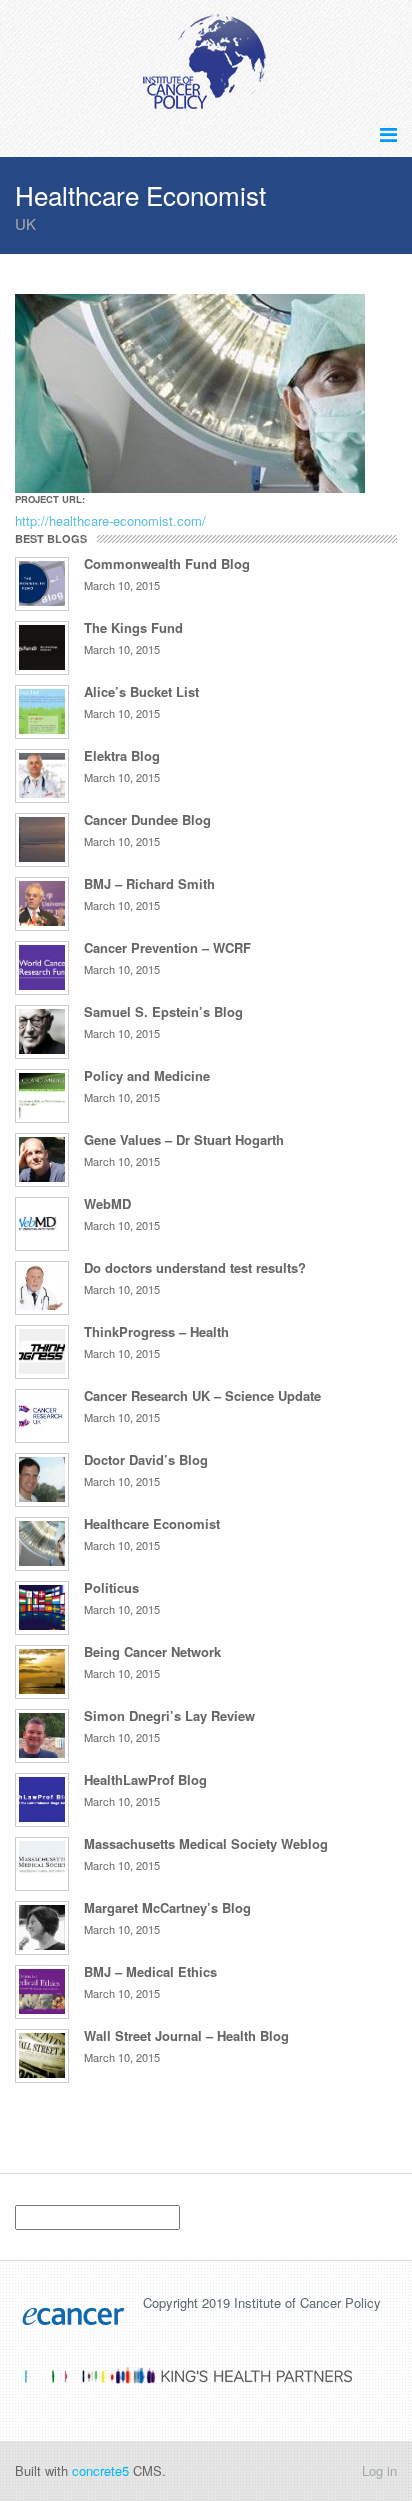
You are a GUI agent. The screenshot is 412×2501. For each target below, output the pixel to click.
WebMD (107, 1203)
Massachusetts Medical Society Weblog (206, 1843)
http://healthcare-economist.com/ (110, 520)
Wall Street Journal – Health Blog (186, 2035)
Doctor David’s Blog (146, 1459)
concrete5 (100, 2470)
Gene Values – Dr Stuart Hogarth (184, 1139)
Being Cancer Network (152, 1651)
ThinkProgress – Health (156, 1331)
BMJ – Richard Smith (149, 883)
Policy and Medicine (147, 1075)
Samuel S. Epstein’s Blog (163, 1011)
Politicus (111, 1587)
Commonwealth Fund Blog (167, 563)
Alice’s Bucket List (141, 691)
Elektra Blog (122, 755)
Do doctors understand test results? (195, 1267)
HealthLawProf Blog (145, 1779)
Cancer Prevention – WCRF (167, 947)
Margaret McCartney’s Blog (167, 1907)
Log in (379, 2470)
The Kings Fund (133, 627)
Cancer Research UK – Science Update (202, 1395)
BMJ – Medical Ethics (150, 1971)
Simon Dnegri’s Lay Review (169, 1715)
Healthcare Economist (152, 1523)
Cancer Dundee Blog (147, 819)
